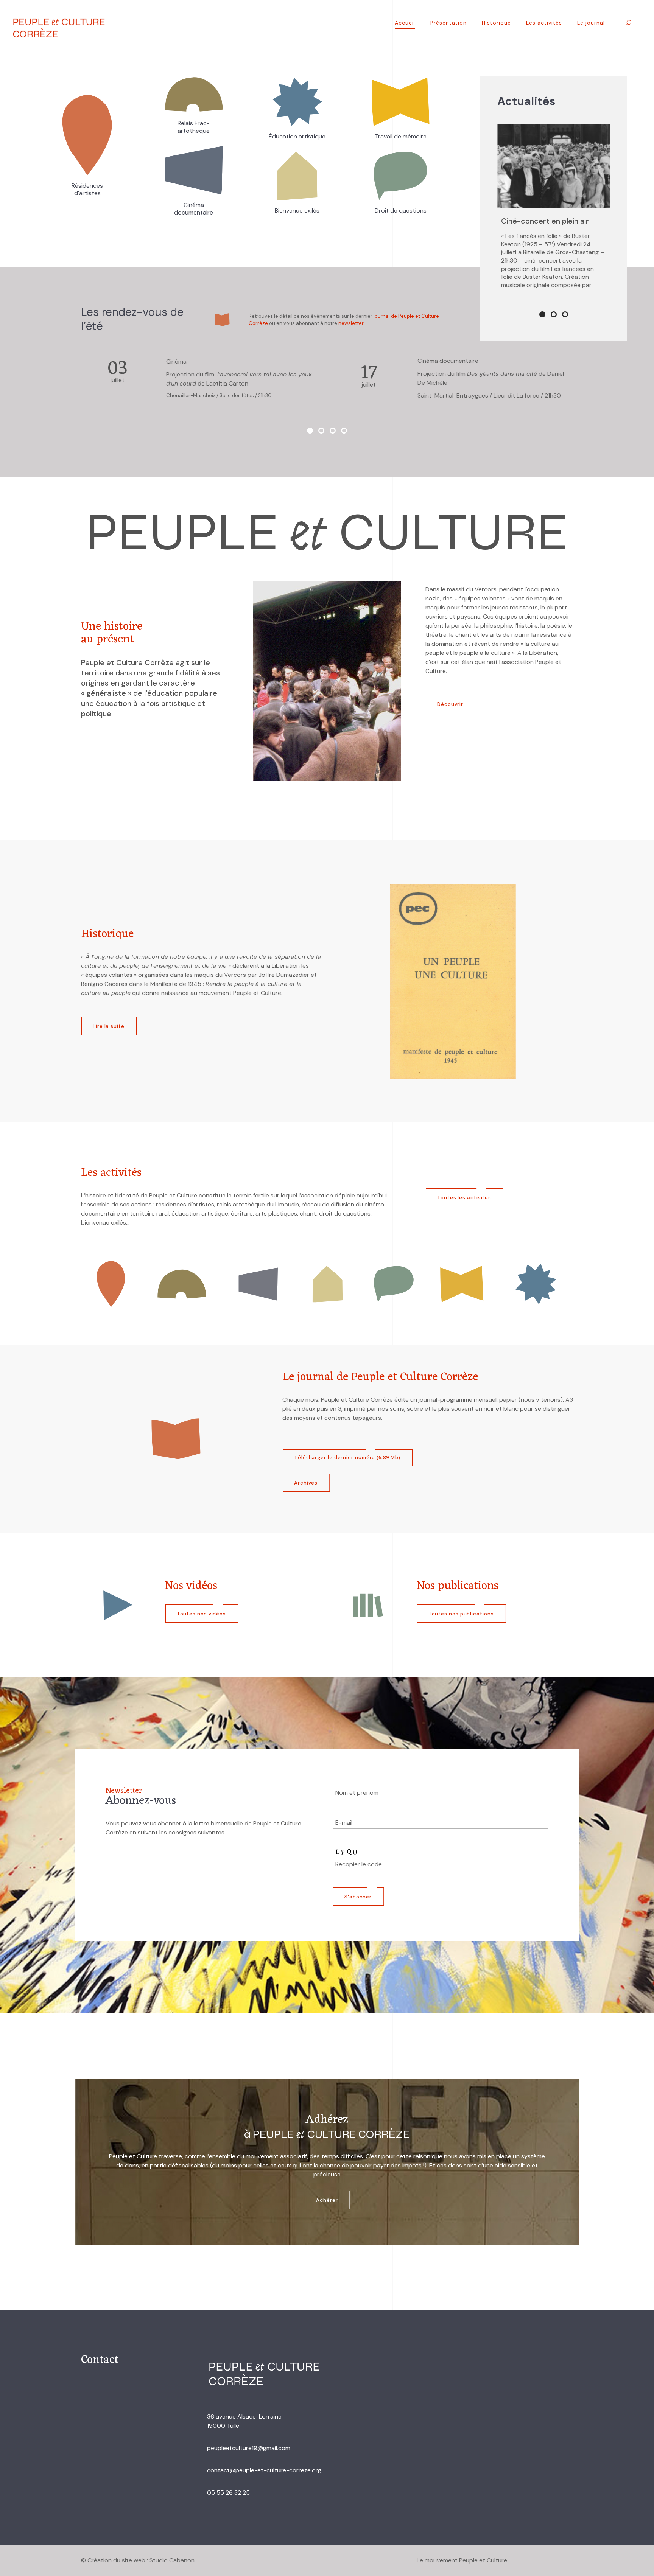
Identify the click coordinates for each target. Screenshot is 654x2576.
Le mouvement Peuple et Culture (462, 2560)
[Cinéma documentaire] (554, 166)
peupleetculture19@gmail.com (249, 2448)
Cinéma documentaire (540, 221)
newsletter (351, 323)
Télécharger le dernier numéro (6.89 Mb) (347, 1466)
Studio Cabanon (172, 2560)
